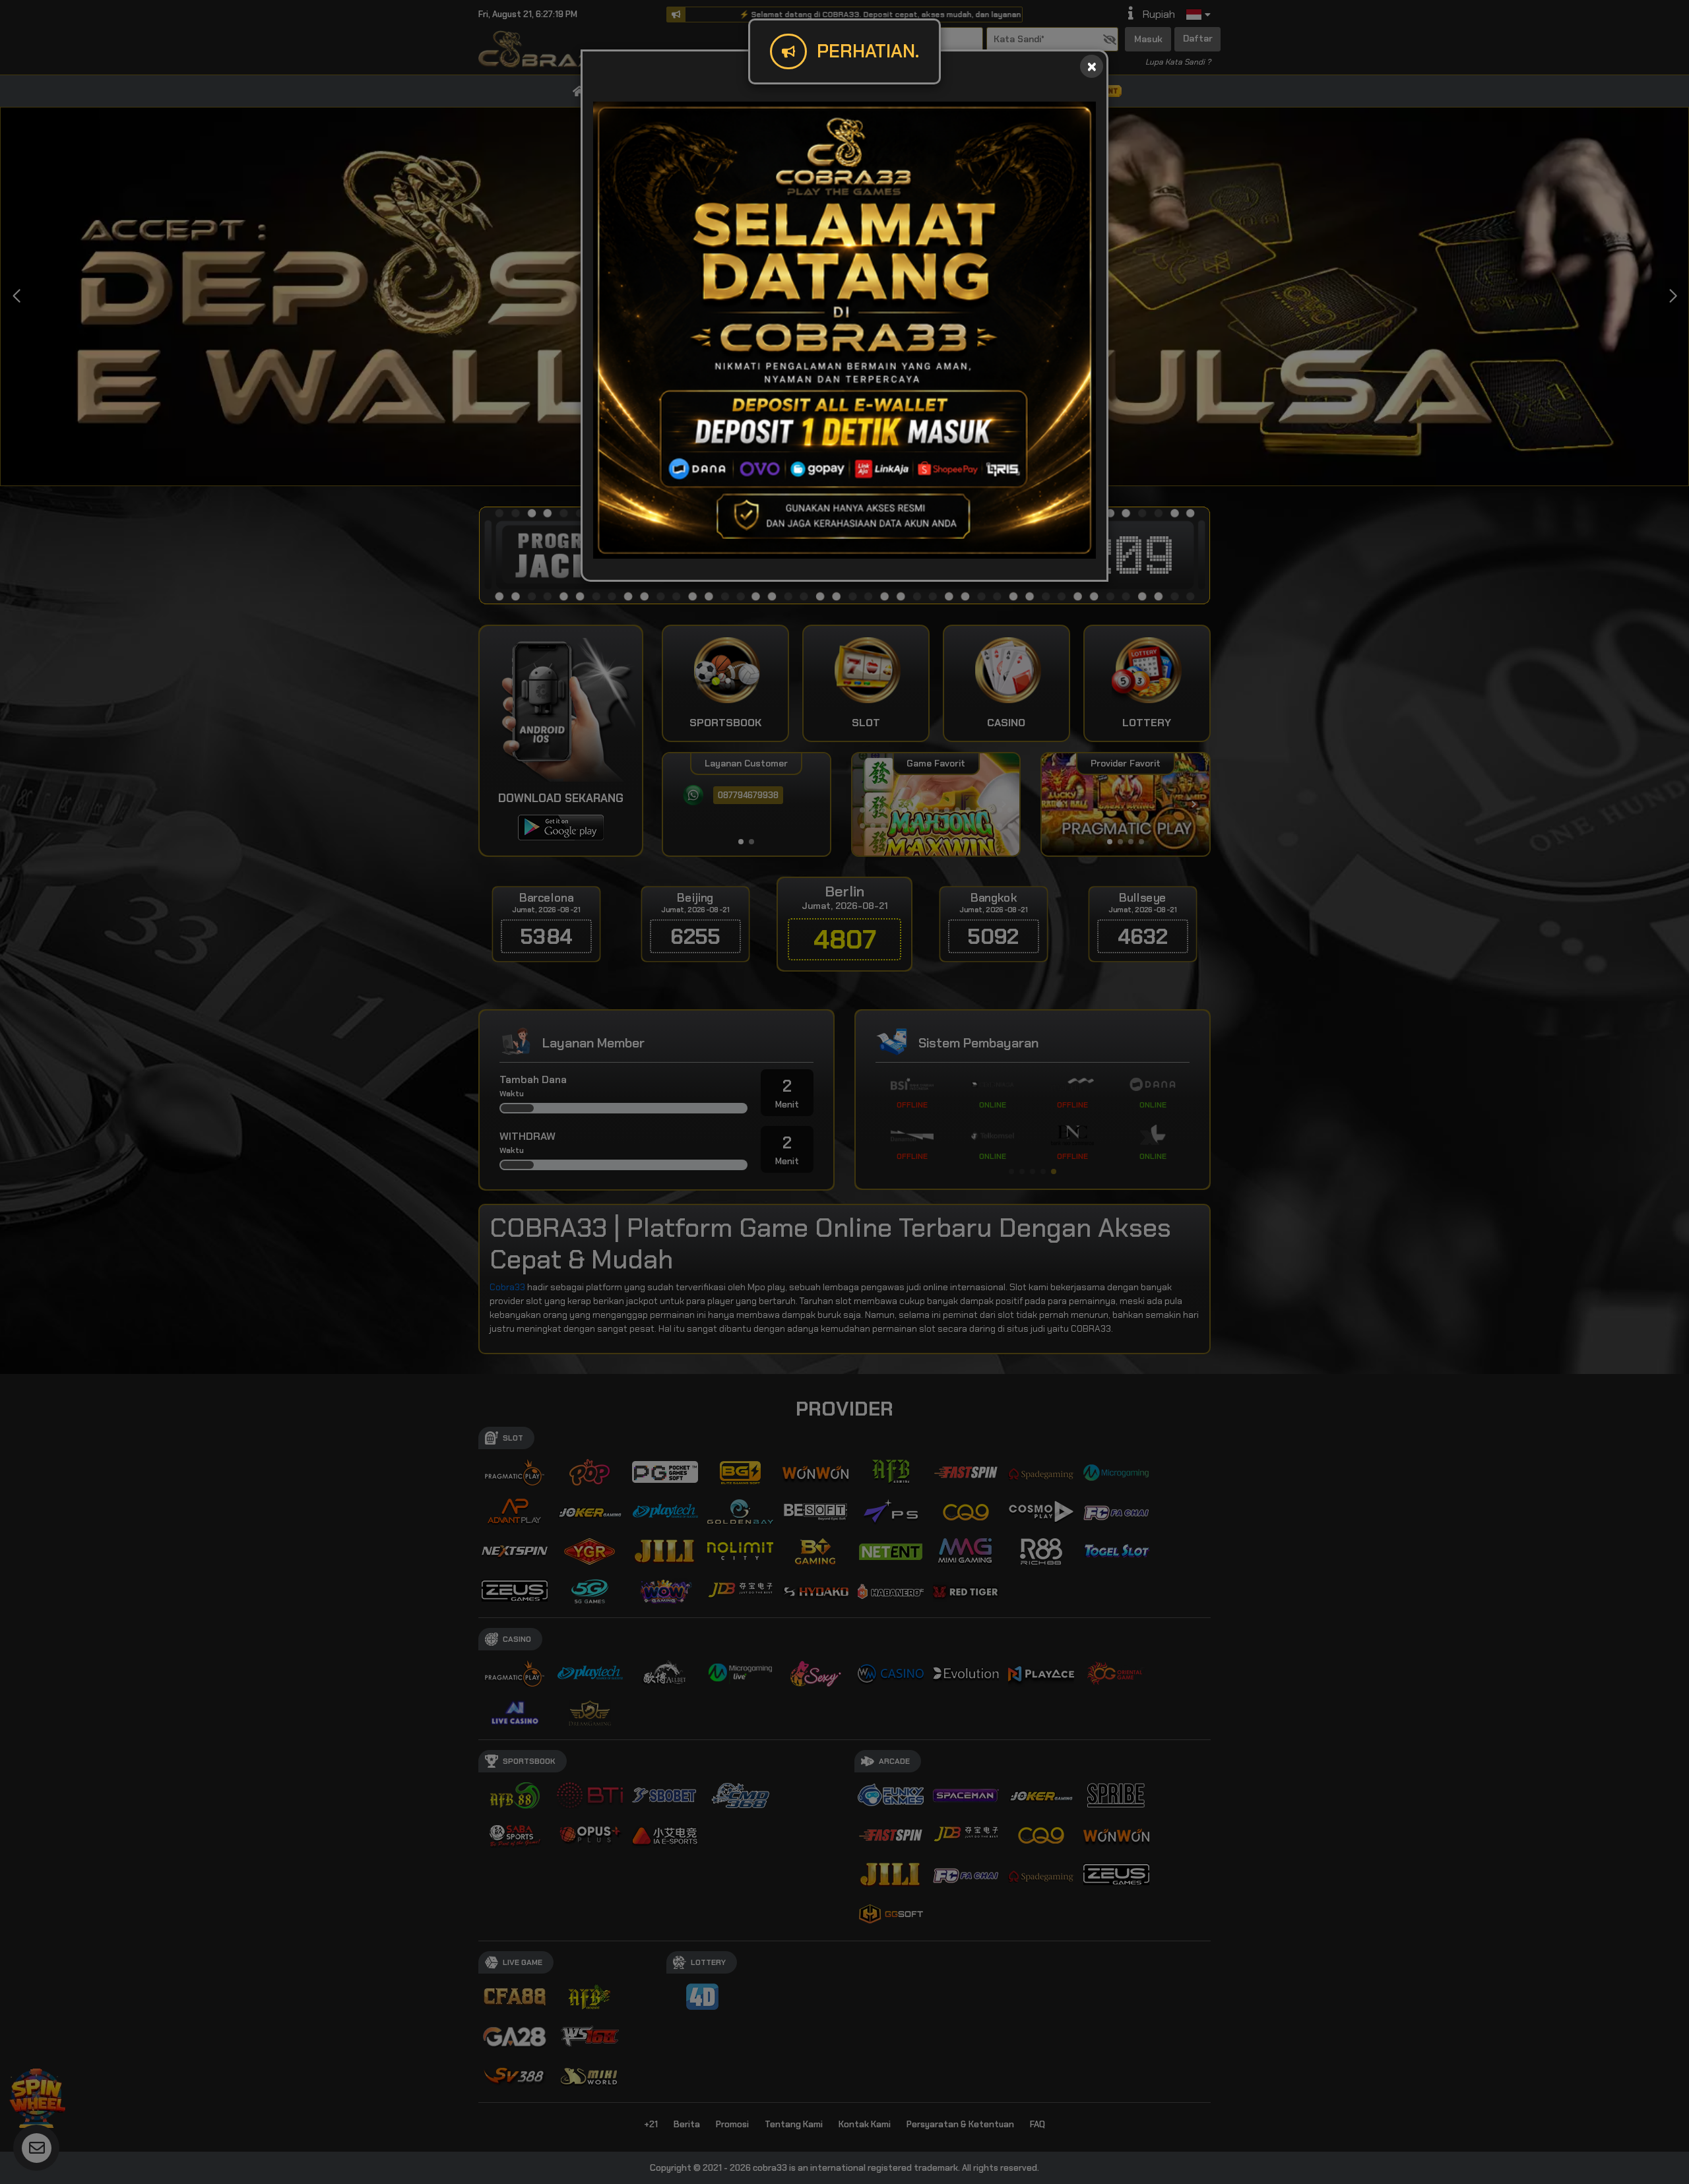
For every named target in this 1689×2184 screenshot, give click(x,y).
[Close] (1092, 66)
